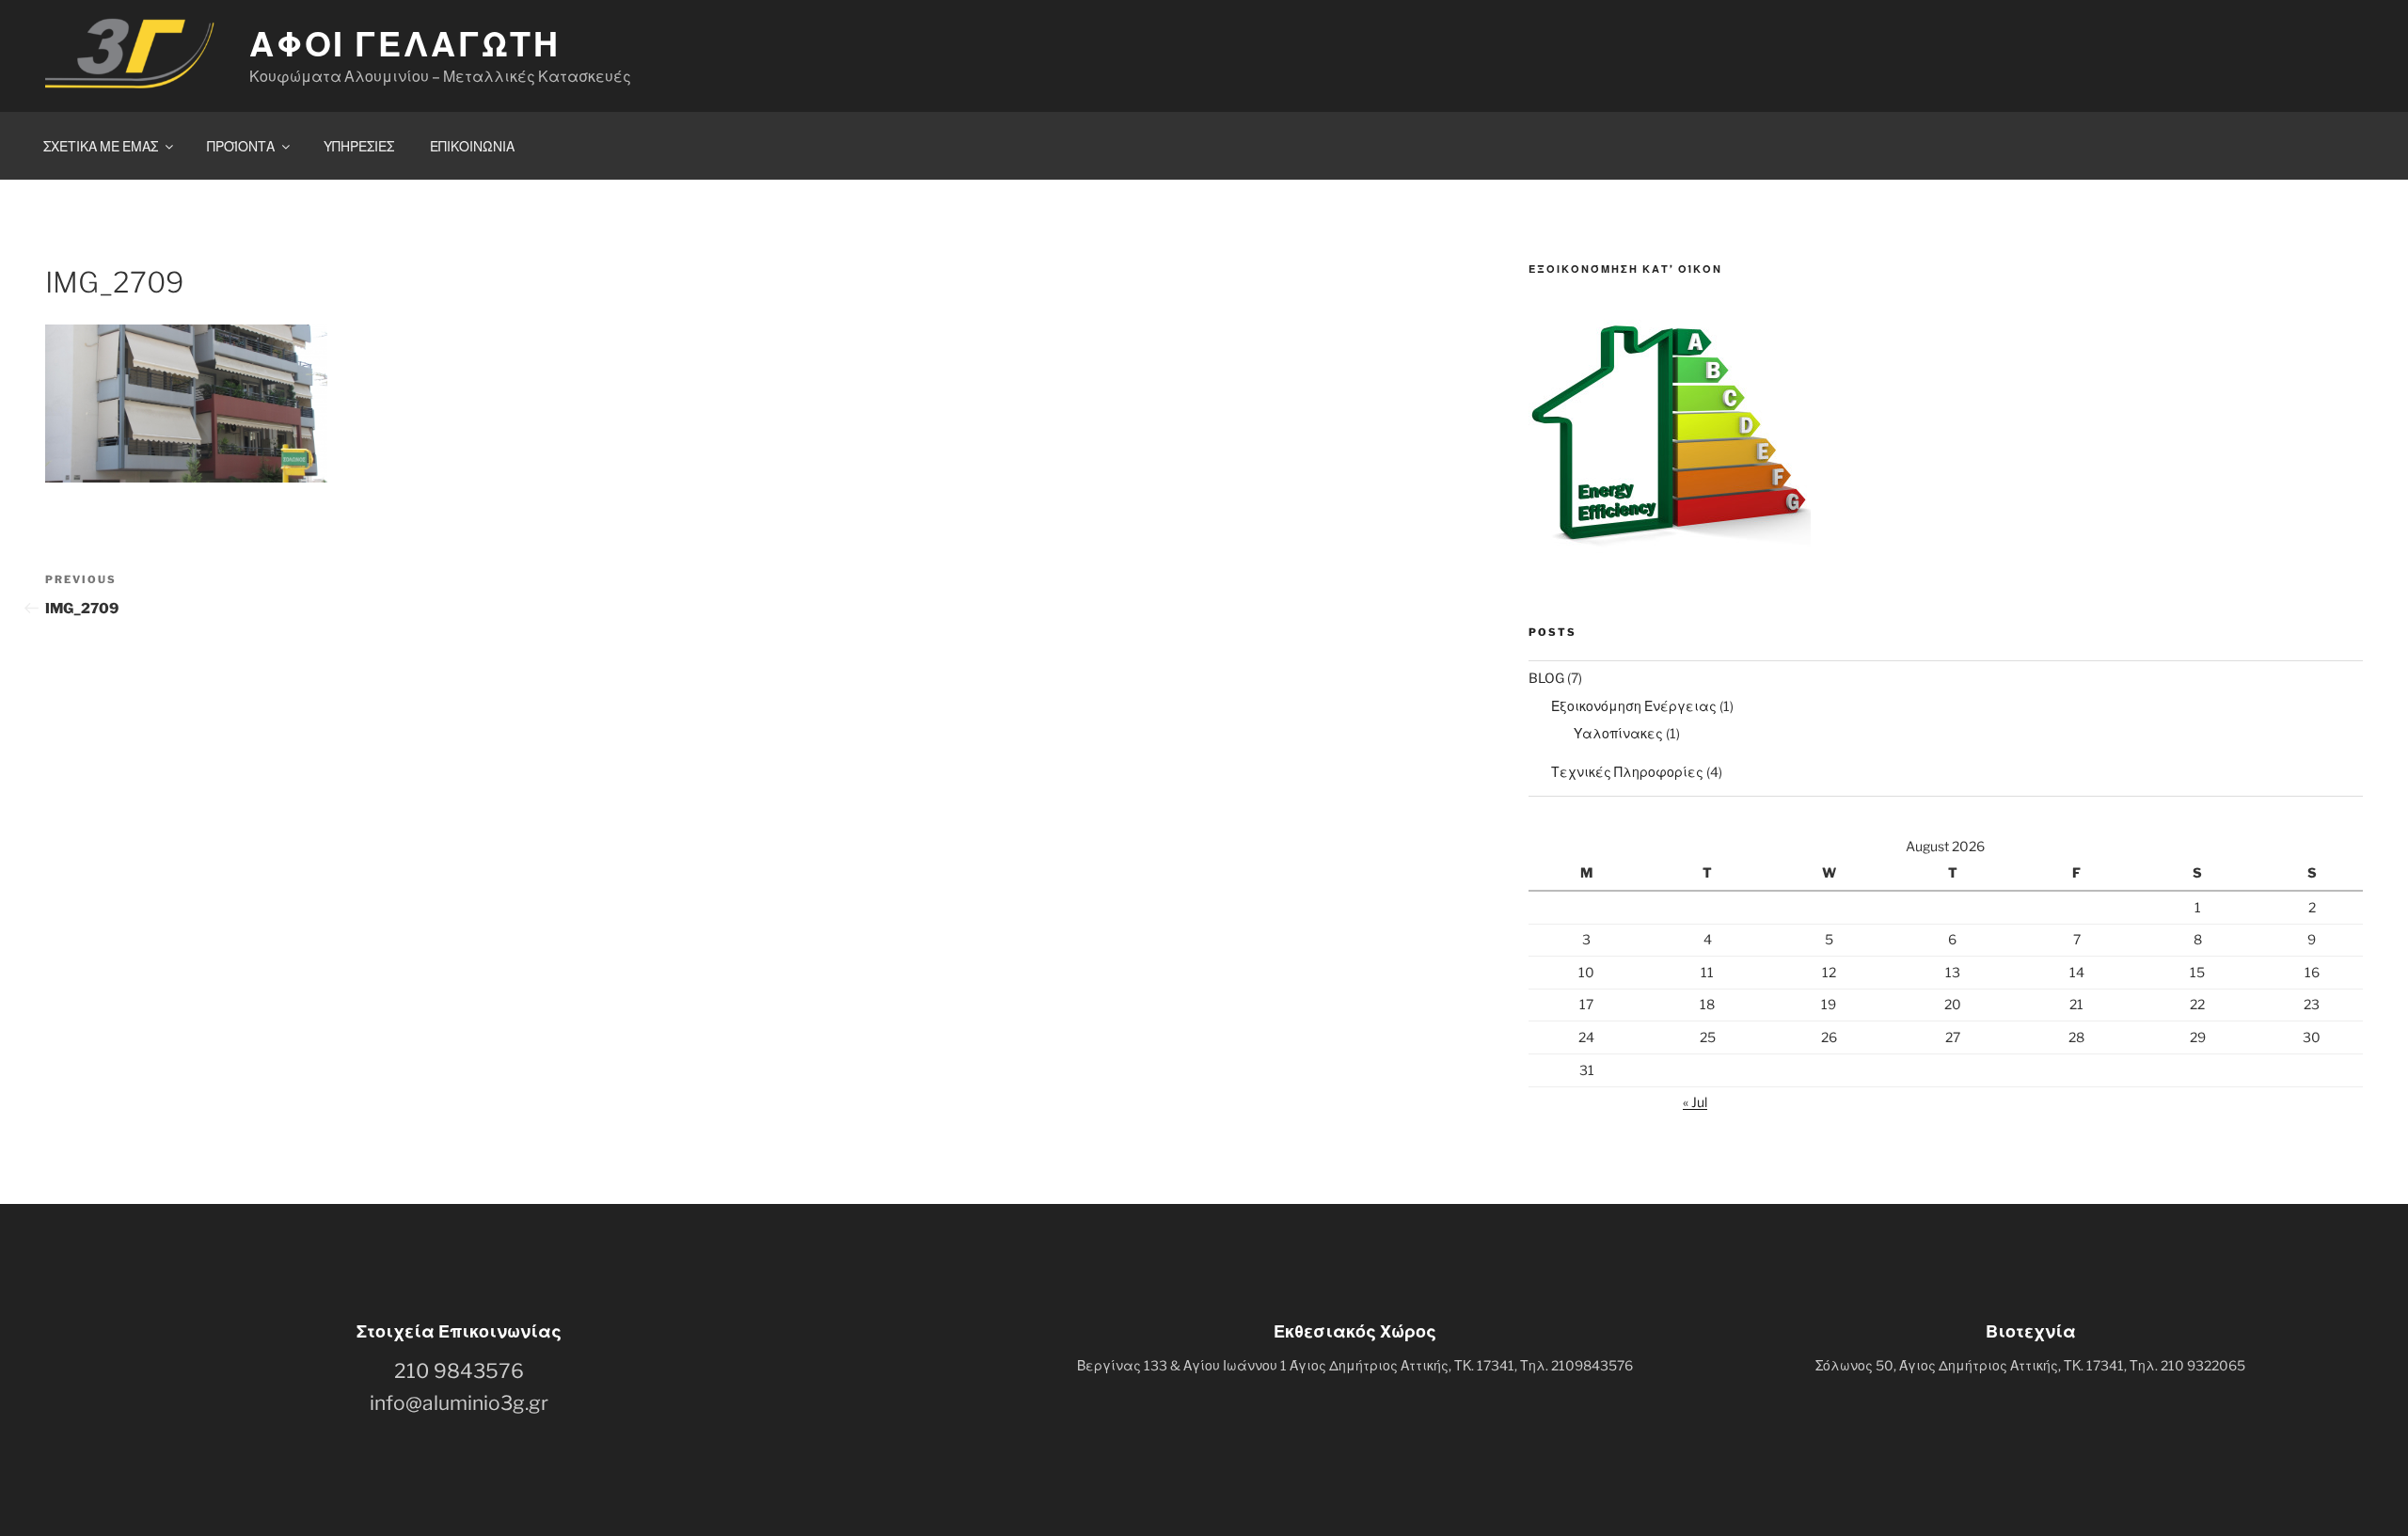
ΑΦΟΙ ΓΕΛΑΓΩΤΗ (405, 44)
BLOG (1546, 678)
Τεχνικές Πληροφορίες (1627, 772)
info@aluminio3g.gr (459, 1403)
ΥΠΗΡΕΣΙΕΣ (359, 146)
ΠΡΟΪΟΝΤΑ (241, 146)
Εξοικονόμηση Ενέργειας (1634, 706)
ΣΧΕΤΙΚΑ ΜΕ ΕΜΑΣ (101, 146)
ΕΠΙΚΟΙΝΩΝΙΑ (472, 146)
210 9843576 (459, 1371)
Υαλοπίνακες (1618, 733)
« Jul (1695, 1102)
